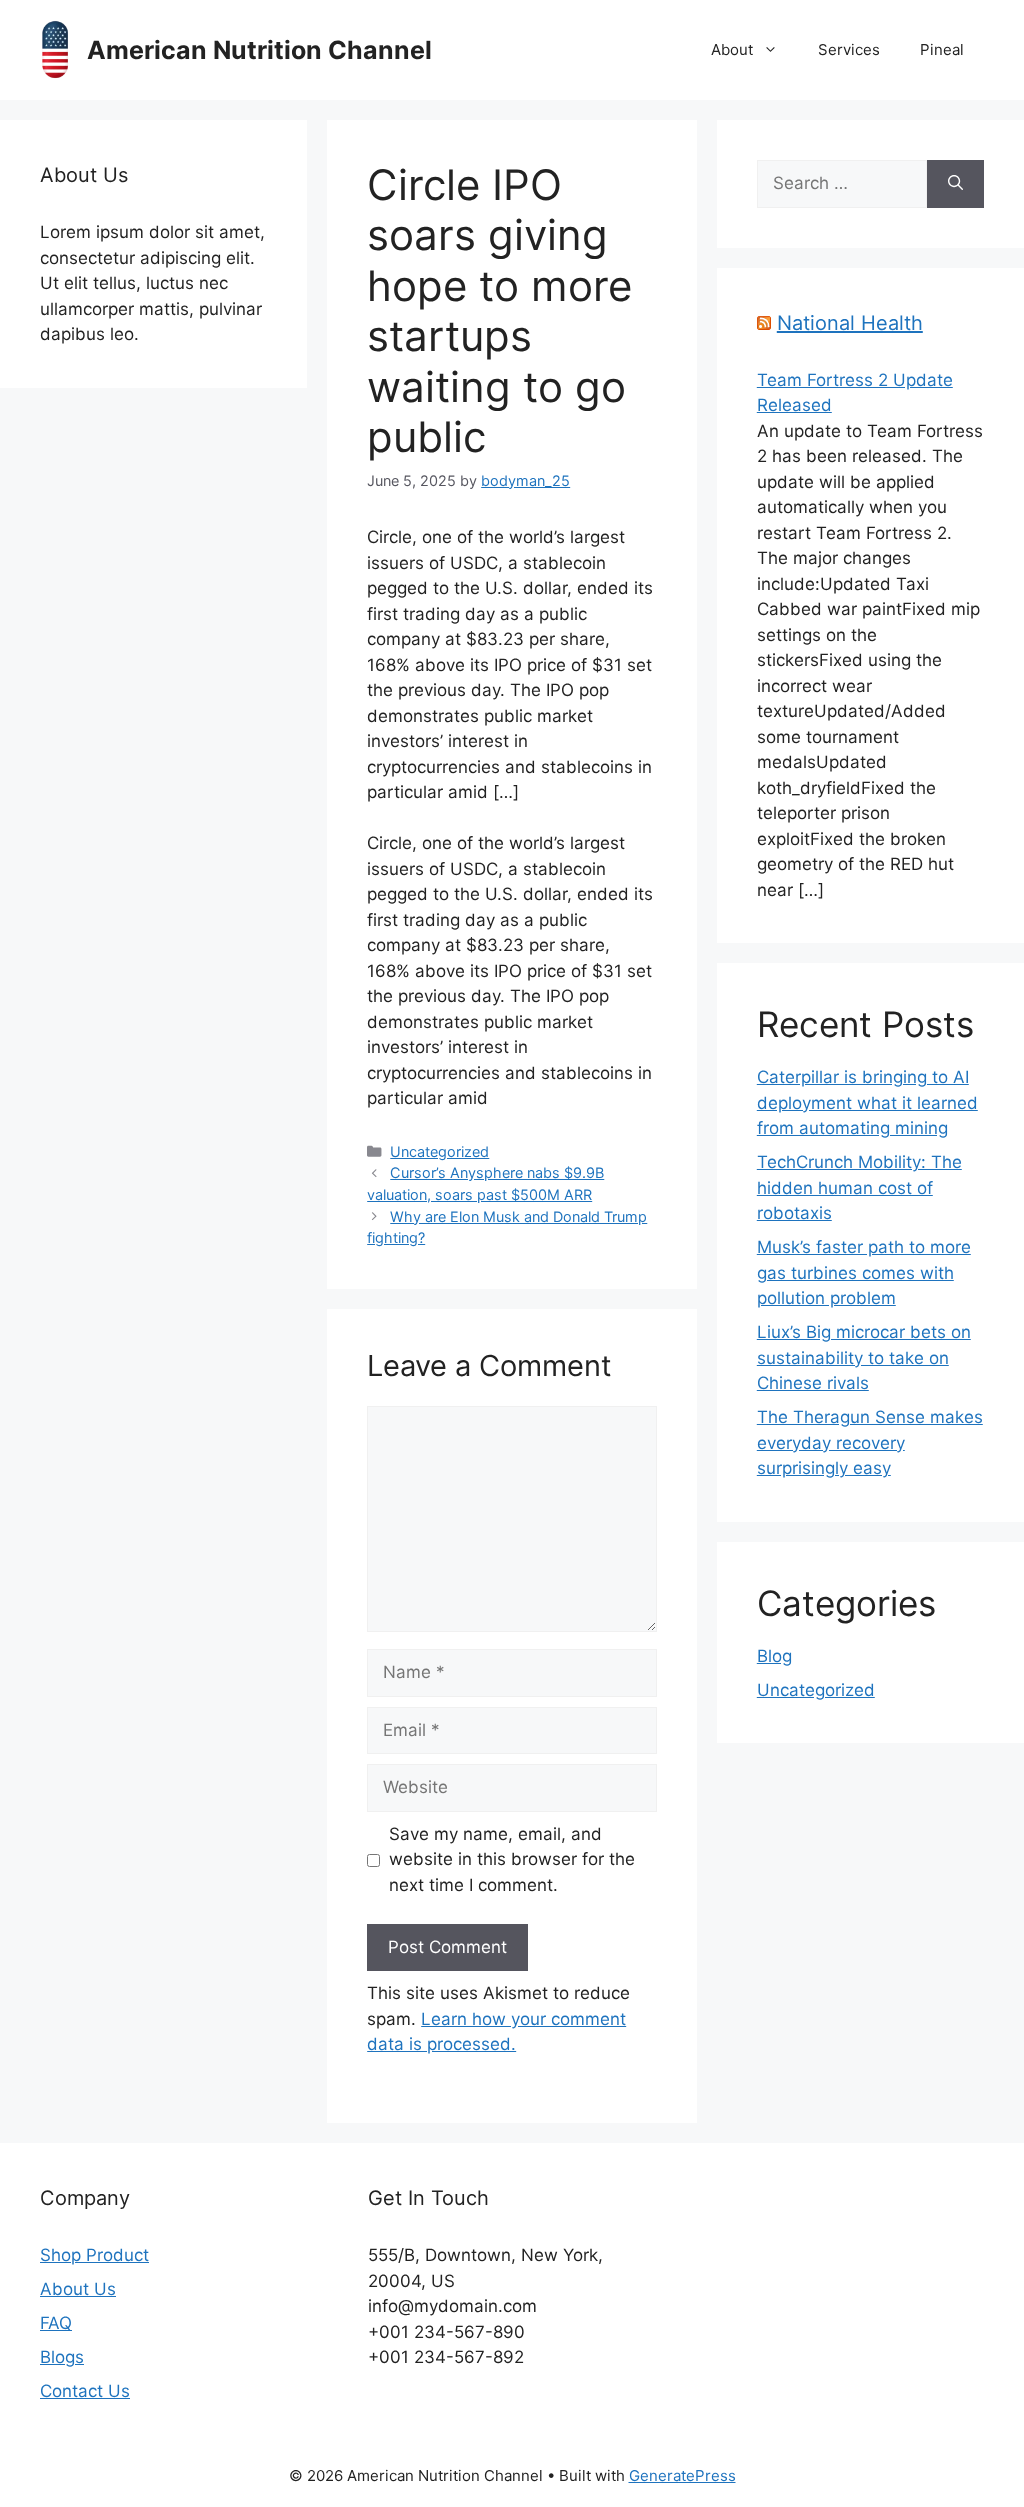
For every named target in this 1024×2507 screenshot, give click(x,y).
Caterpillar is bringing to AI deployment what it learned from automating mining (867, 1102)
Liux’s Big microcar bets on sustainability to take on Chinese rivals (864, 1357)
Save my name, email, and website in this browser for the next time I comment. (512, 1859)
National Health (850, 323)
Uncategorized (439, 1151)
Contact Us (85, 2391)
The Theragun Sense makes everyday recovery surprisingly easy (870, 1442)
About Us (78, 2289)
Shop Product (94, 2255)
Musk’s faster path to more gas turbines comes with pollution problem (864, 1272)
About (732, 49)
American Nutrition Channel (259, 50)
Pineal (942, 49)
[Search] (955, 184)
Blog (774, 1656)
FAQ (56, 2323)
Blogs (62, 2357)
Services (849, 49)
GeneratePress (682, 2475)
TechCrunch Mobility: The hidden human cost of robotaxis (859, 1187)
